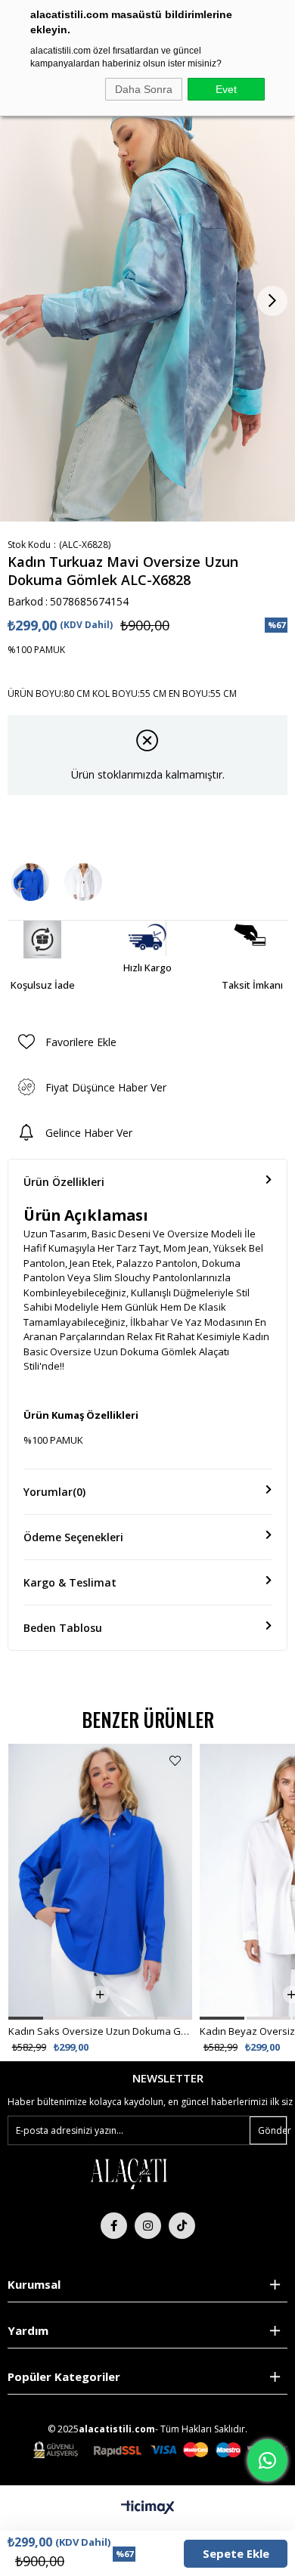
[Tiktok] (182, 2226)
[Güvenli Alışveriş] (160, 2450)
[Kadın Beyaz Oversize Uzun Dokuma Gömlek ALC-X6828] (83, 882)
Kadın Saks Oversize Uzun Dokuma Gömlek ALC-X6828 (100, 2031)
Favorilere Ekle (175, 1761)
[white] (129, 2173)
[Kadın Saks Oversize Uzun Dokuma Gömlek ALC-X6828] (30, 882)
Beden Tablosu (63, 1628)
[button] (26, 2018)
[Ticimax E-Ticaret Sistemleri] (148, 2508)
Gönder (272, 2130)
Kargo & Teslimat (70, 1582)
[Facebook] (114, 2226)
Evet (226, 89)
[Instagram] (148, 2226)
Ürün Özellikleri (64, 1182)
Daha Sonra (144, 89)
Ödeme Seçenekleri (73, 1537)
